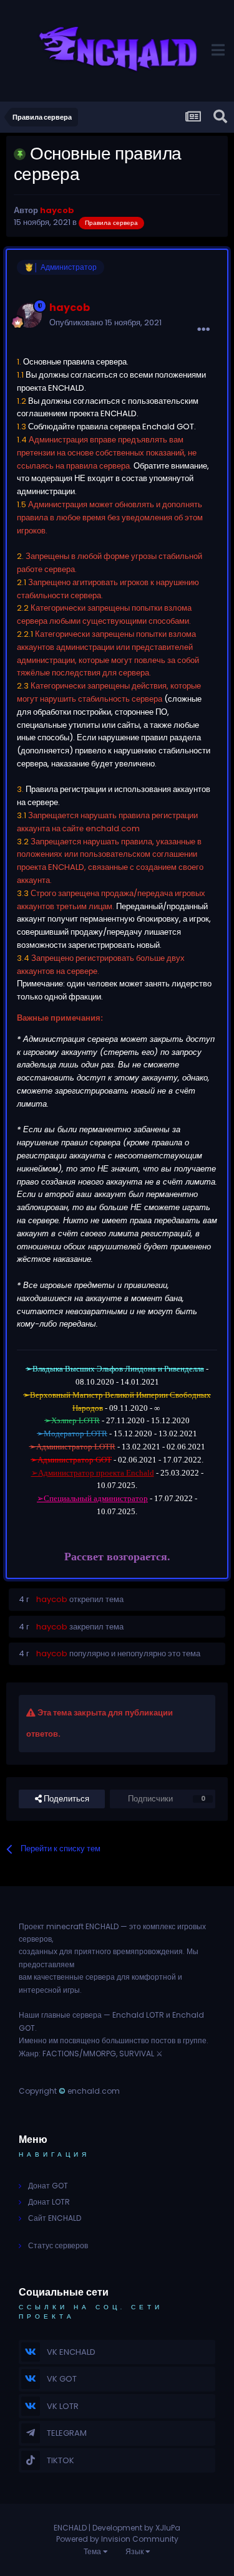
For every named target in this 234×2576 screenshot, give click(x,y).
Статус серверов (58, 2245)
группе (195, 2040)
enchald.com (94, 2091)
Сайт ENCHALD (55, 2218)
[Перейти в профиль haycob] (29, 315)
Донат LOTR (49, 2202)
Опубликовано (105, 322)
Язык (135, 2551)
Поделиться (66, 1799)
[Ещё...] (203, 330)
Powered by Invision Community (117, 2539)
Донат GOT (48, 2186)
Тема (93, 2551)
